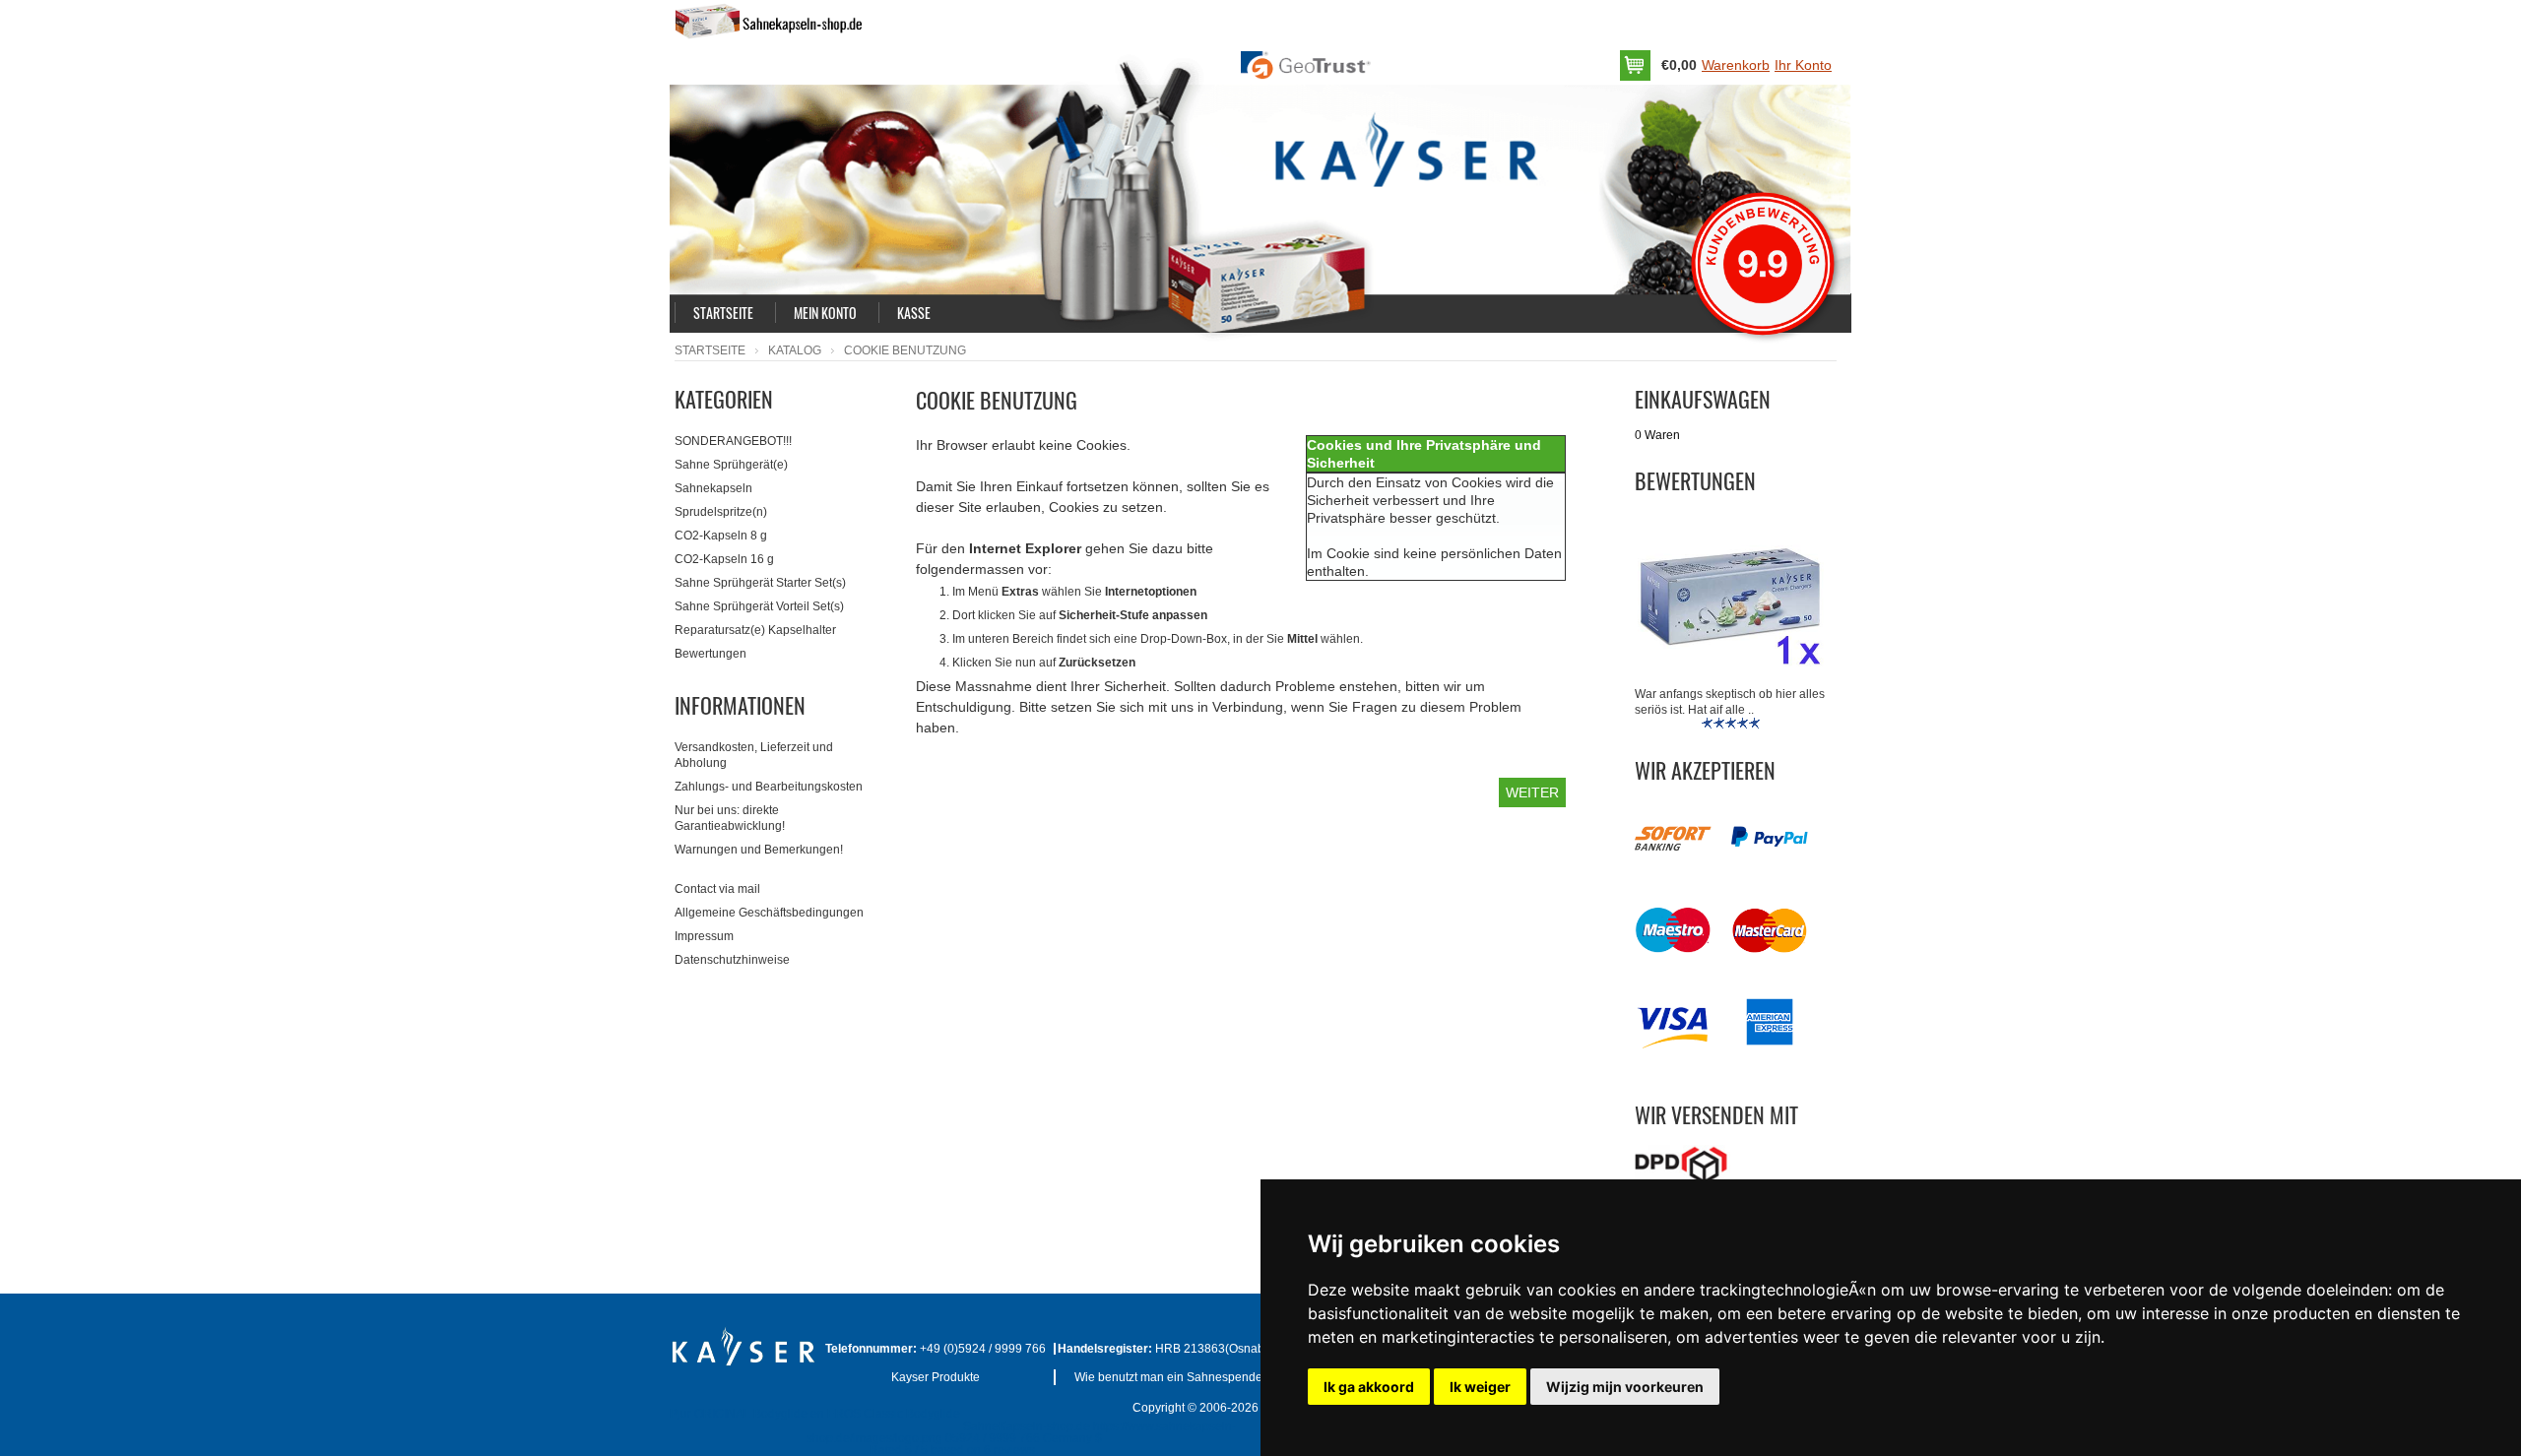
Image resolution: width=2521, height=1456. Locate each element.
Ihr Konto (1803, 65)
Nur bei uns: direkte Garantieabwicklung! (730, 818)
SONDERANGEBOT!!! (733, 441)
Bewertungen (711, 654)
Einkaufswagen (1703, 399)
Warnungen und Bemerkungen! (759, 850)
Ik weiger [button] (1480, 1387)
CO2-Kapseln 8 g (721, 536)
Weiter (1532, 792)
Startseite (710, 350)
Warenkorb (1736, 65)
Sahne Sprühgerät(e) (731, 465)
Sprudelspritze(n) (721, 512)
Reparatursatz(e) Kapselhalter (755, 630)
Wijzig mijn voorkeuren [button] (1625, 1387)
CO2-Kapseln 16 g (724, 559)
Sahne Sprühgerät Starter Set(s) (760, 583)
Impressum (704, 936)
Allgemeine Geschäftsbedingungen (769, 913)
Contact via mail (717, 889)
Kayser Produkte (936, 1377)
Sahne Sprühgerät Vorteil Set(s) (759, 606)
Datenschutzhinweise (732, 960)
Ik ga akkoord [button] (1369, 1387)
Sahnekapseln (713, 488)
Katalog (795, 350)
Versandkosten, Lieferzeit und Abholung (754, 755)
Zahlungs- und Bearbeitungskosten (769, 787)
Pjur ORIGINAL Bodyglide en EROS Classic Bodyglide (815, 1414)
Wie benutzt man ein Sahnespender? (1174, 1377)
